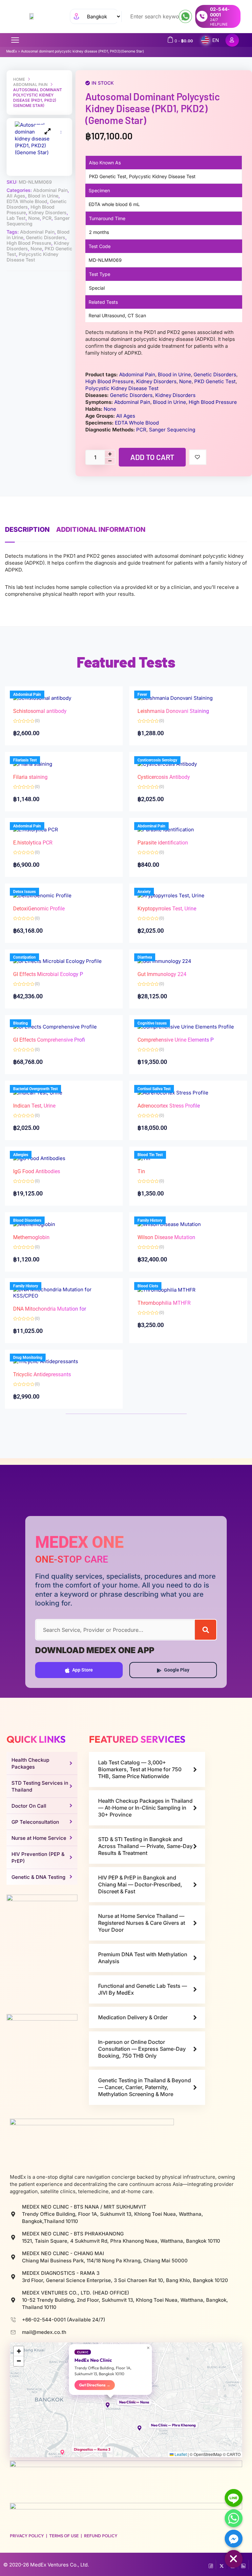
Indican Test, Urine (34, 1106)
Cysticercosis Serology (157, 760)
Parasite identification (163, 843)
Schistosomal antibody (40, 711)
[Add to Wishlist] (198, 457)
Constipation (24, 957)
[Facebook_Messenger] (234, 2539)
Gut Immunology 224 (162, 974)
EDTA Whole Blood (27, 201)
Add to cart (152, 457)
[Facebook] (211, 2565)
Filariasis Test (25, 760)
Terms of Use (64, 2536)
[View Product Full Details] (175, 698)
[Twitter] (222, 2565)
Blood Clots (148, 1286)
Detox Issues (24, 892)
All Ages (16, 196)
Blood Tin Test (150, 1155)
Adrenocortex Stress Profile (169, 1106)
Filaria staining (30, 777)
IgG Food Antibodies (37, 1171)
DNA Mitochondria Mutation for (50, 1309)
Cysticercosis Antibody (164, 777)
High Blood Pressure (29, 243)
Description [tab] (27, 530)
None (34, 218)
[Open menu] (15, 40)
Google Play (177, 1670)
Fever (142, 695)
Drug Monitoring (28, 1358)
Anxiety (144, 892)
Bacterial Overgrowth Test (35, 1089)
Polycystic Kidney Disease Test (32, 257)
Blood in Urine (43, 196)
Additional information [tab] (101, 530)
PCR (47, 218)
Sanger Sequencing (172, 430)
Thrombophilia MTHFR (164, 1303)
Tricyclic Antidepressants (42, 1374)
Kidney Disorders (48, 212)
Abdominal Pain (30, 84)
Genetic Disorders (46, 237)
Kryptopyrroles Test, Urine (167, 909)
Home (19, 79)
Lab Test (16, 218)
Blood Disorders (27, 1220)
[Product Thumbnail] (48, 131)
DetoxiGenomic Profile (39, 909)
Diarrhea (145, 957)
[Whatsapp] (234, 2518)
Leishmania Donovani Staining (173, 711)
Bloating (21, 1023)
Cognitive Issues (152, 1023)
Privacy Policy (27, 2536)
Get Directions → (95, 2385)
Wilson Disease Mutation (166, 1237)
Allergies (21, 1155)
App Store (83, 1670)
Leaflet (180, 2454)
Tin (141, 1171)
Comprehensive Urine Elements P (176, 1040)
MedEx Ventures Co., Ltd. (60, 2565)
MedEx (12, 51)
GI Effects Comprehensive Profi (49, 1040)
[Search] (206, 1630)
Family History (150, 1220)
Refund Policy (101, 2536)
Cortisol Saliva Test (154, 1089)
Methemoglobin (31, 1237)
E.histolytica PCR (33, 843)
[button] (111, 2405)
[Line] (234, 2498)
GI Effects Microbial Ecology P (48, 974)
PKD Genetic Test (215, 381)
